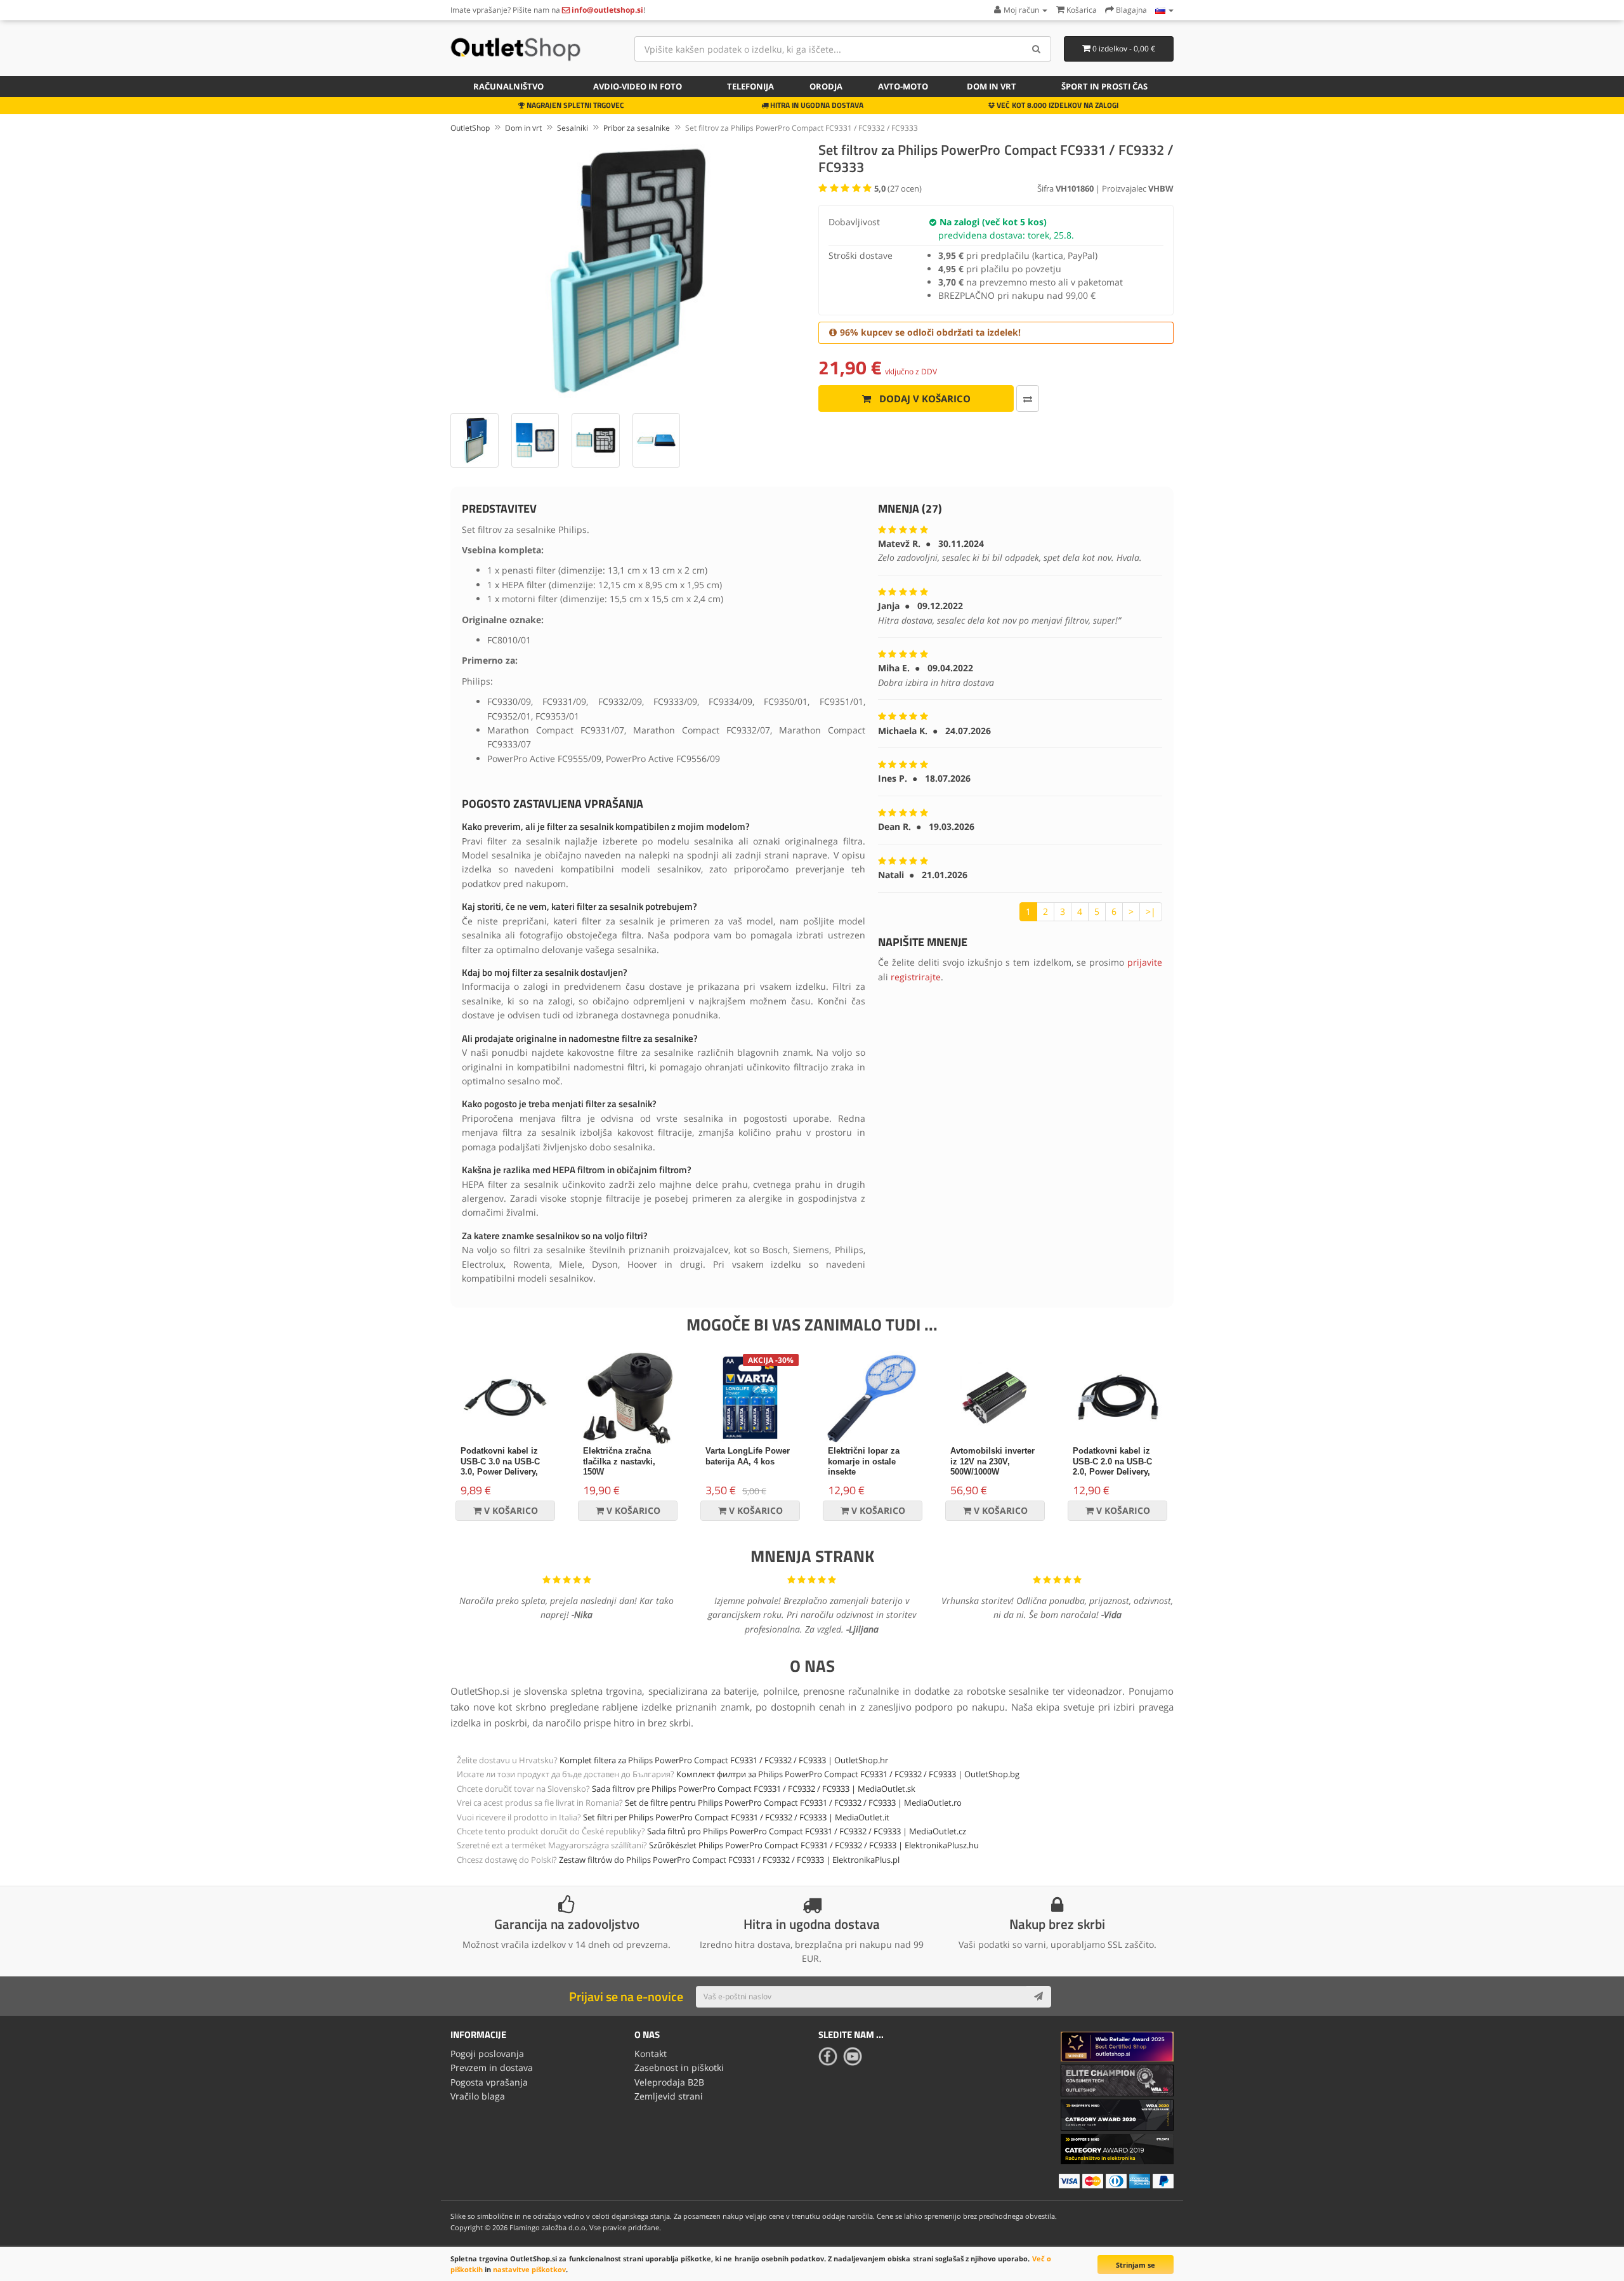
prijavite (1145, 962)
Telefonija (750, 86)
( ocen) (898, 188)
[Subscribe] (1038, 1997)
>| (1151, 911)
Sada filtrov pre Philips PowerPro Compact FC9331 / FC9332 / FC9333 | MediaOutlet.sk (754, 1789)
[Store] (1164, 10)
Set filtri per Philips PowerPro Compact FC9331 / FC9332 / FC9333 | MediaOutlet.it (736, 1817)
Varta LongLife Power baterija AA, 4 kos (748, 1456)
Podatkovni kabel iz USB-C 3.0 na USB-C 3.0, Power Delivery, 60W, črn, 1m (500, 1467)
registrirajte (916, 977)
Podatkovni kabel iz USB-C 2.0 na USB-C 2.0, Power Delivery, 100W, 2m (1112, 1467)
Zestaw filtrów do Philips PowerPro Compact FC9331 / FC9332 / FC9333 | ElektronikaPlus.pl (729, 1860)
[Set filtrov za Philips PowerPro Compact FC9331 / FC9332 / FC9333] (628, 271)
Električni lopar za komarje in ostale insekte (864, 1462)
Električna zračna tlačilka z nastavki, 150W (619, 1462)
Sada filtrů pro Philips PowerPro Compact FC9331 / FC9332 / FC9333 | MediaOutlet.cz (807, 1831)
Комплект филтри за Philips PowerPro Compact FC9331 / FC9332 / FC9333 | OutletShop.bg (848, 1774)
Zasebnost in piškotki (679, 2067)
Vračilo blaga (478, 2096)
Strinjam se (1136, 2265)
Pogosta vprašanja (489, 2082)
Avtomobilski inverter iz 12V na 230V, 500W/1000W (992, 1462)
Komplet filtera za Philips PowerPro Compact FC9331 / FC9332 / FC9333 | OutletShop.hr (724, 1760)
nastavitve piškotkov (529, 2269)
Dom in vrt (992, 86)
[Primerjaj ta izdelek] (1028, 398)
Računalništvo (508, 86)
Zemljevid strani (669, 2096)
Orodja (826, 86)
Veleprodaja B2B (669, 2082)
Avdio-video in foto (638, 86)
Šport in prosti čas (1104, 86)
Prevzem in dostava (492, 2067)
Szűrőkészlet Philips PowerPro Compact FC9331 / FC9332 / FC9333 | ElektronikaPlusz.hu (814, 1845)
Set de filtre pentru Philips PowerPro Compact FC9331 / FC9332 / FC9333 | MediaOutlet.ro (793, 1803)
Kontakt (651, 2054)
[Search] (1037, 49)
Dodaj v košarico (924, 398)
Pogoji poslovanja (487, 2054)
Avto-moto (903, 86)
